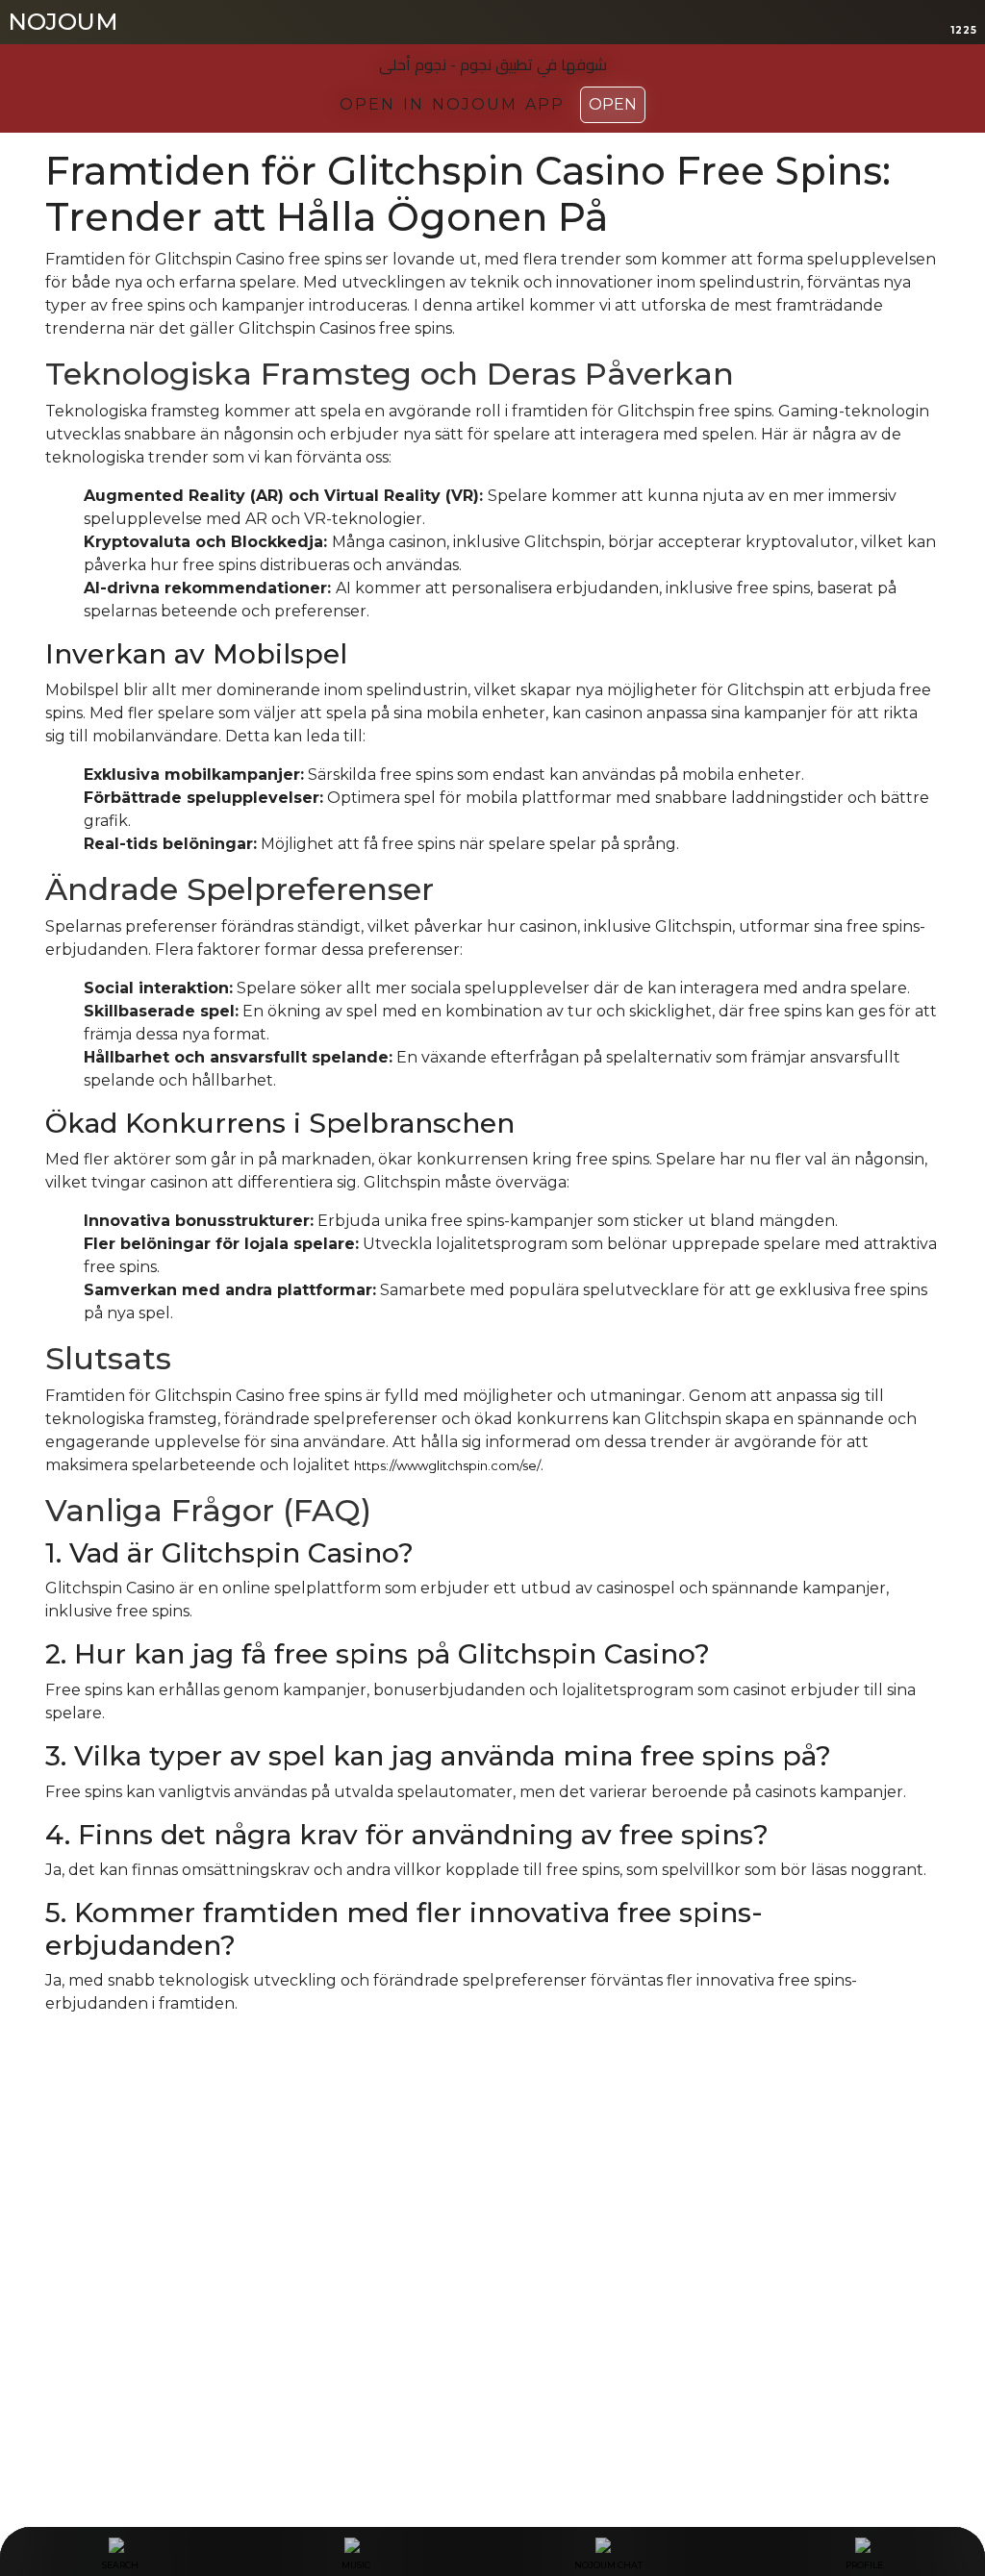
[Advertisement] (492, 2238)
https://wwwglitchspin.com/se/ (447, 1465)
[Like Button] (60, 2079)
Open (613, 104)
